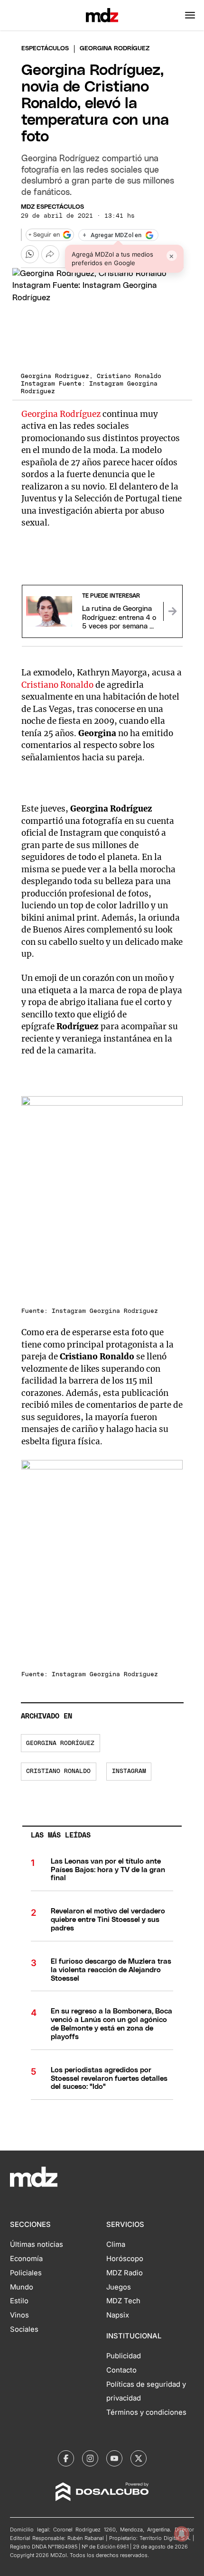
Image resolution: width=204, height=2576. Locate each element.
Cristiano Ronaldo (57, 685)
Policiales (26, 2273)
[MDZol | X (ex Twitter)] (139, 2458)
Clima (116, 2244)
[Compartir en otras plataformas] (50, 254)
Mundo (22, 2287)
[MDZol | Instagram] (90, 2458)
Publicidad (124, 2356)
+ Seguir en (44, 235)
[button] (190, 15)
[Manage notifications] (182, 2534)
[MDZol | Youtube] (114, 2458)
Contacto (121, 2370)
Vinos (19, 2315)
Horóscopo (125, 2259)
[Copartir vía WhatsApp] (30, 254)
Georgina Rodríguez (61, 414)
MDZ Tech (123, 2301)
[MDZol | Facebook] (66, 2458)
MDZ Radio (125, 2273)
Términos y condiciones (146, 2412)
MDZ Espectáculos (52, 207)
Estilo (19, 2301)
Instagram (129, 1771)
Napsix (118, 2315)
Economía (26, 2259)
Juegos (119, 2287)
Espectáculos (45, 49)
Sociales (24, 2329)
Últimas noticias (37, 2244)
